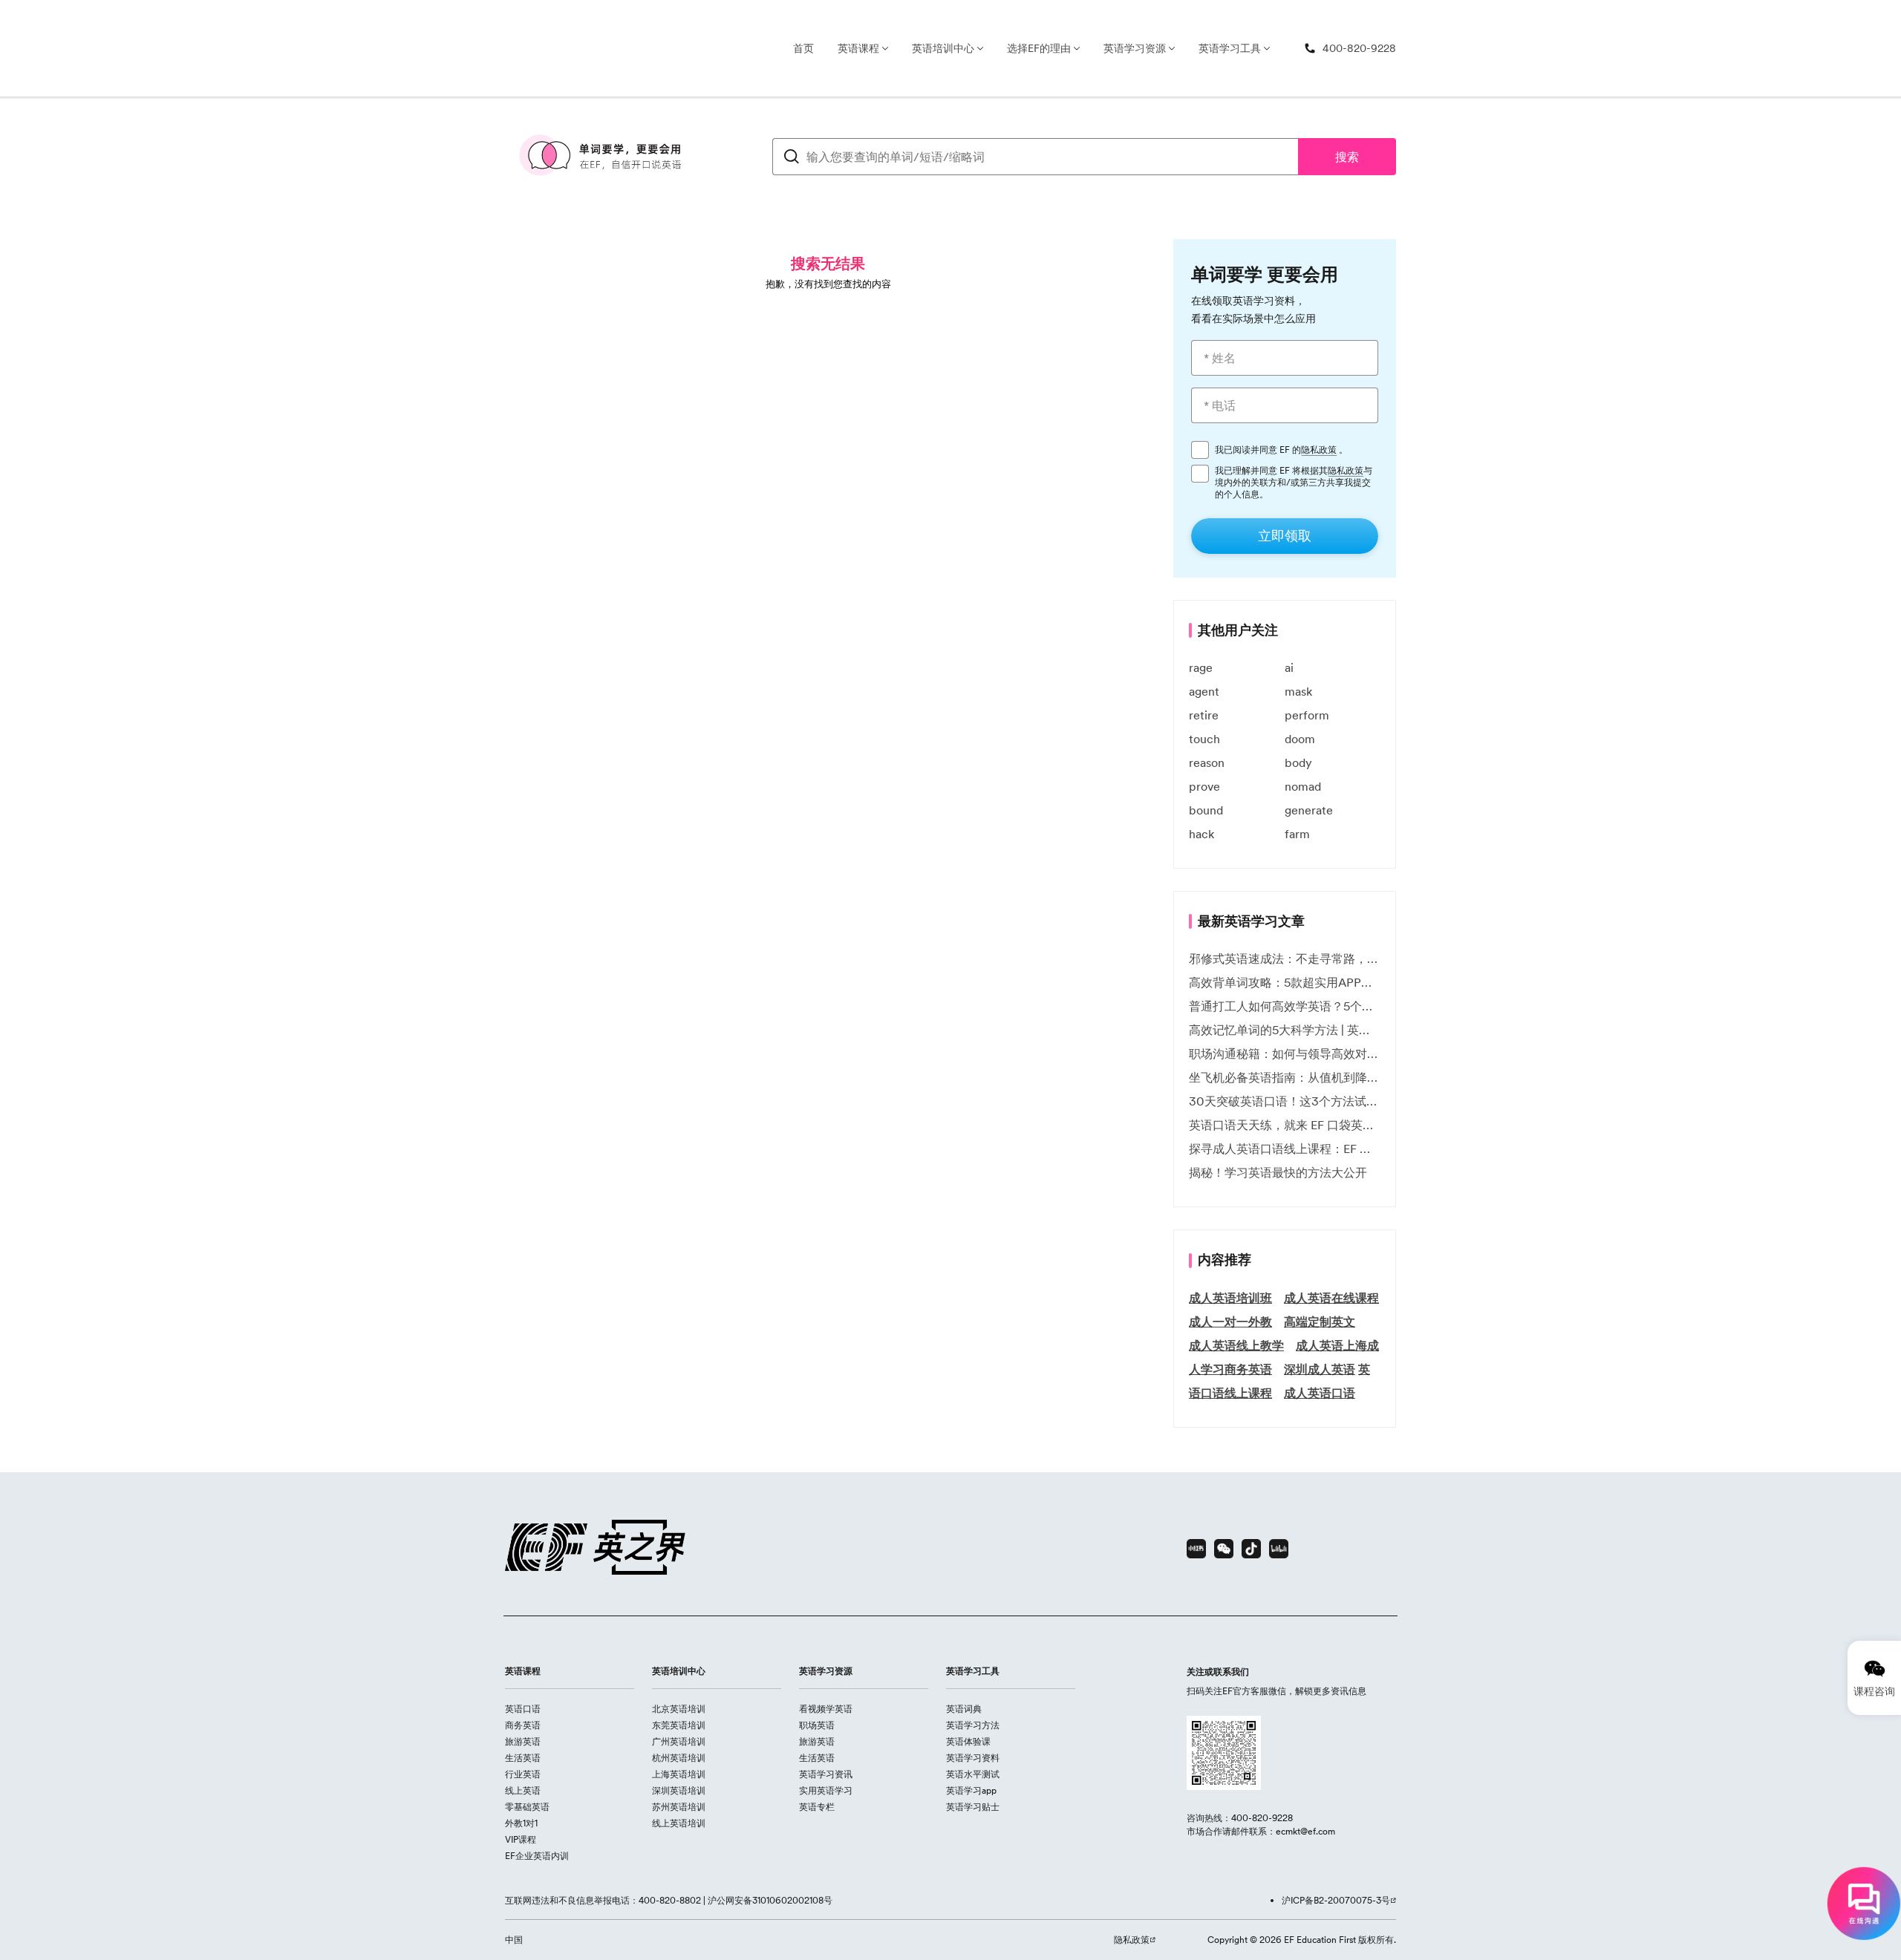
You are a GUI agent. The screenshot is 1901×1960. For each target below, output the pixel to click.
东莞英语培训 (679, 1725)
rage (1201, 667)
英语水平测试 (973, 1774)
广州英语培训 (679, 1741)
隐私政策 (1319, 450)
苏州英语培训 (679, 1807)
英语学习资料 (973, 1758)
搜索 (1347, 157)
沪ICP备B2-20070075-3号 (1336, 1900)
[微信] (1224, 1549)
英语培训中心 (943, 48)
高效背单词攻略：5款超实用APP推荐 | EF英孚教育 (1285, 982)
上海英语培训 (679, 1774)
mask (1298, 691)
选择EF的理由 (1039, 48)
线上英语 (523, 1790)
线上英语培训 (679, 1823)
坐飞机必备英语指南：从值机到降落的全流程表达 (1285, 1077)
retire (1204, 715)
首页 (803, 48)
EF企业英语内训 (537, 1856)
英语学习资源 (1135, 48)
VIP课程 (521, 1839)
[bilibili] (1279, 1549)
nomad (1303, 786)
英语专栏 (817, 1807)
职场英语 (817, 1725)
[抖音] (1251, 1549)
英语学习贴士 (973, 1807)
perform (1307, 715)
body (1298, 762)
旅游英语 (523, 1741)
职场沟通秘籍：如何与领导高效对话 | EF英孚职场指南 (1285, 1053)
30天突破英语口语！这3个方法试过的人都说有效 (1285, 1101)
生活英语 (523, 1758)
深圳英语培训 (679, 1790)
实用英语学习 (826, 1790)
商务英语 (523, 1725)
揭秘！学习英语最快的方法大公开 (1278, 1172)
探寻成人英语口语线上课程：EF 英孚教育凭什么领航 (1285, 1149)
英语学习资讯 (826, 1774)
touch (1204, 739)
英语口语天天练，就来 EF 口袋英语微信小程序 (1285, 1125)
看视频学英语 (826, 1709)
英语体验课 (968, 1741)
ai (1289, 667)
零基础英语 (527, 1807)
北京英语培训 (679, 1709)
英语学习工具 (1230, 48)
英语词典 (964, 1709)
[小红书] (1196, 1549)
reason (1207, 762)
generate (1309, 810)
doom (1300, 739)
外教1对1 (521, 1823)
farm (1297, 834)
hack (1201, 834)
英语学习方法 (973, 1725)
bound (1206, 810)
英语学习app (971, 1790)
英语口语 (523, 1709)
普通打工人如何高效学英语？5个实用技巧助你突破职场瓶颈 (1285, 1006)
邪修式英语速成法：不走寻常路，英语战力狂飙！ (1285, 958)
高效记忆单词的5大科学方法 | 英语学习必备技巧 (1285, 1030)
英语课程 (858, 48)
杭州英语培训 (679, 1758)
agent (1204, 691)
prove (1204, 786)
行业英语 (523, 1774)
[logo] (523, 48)
